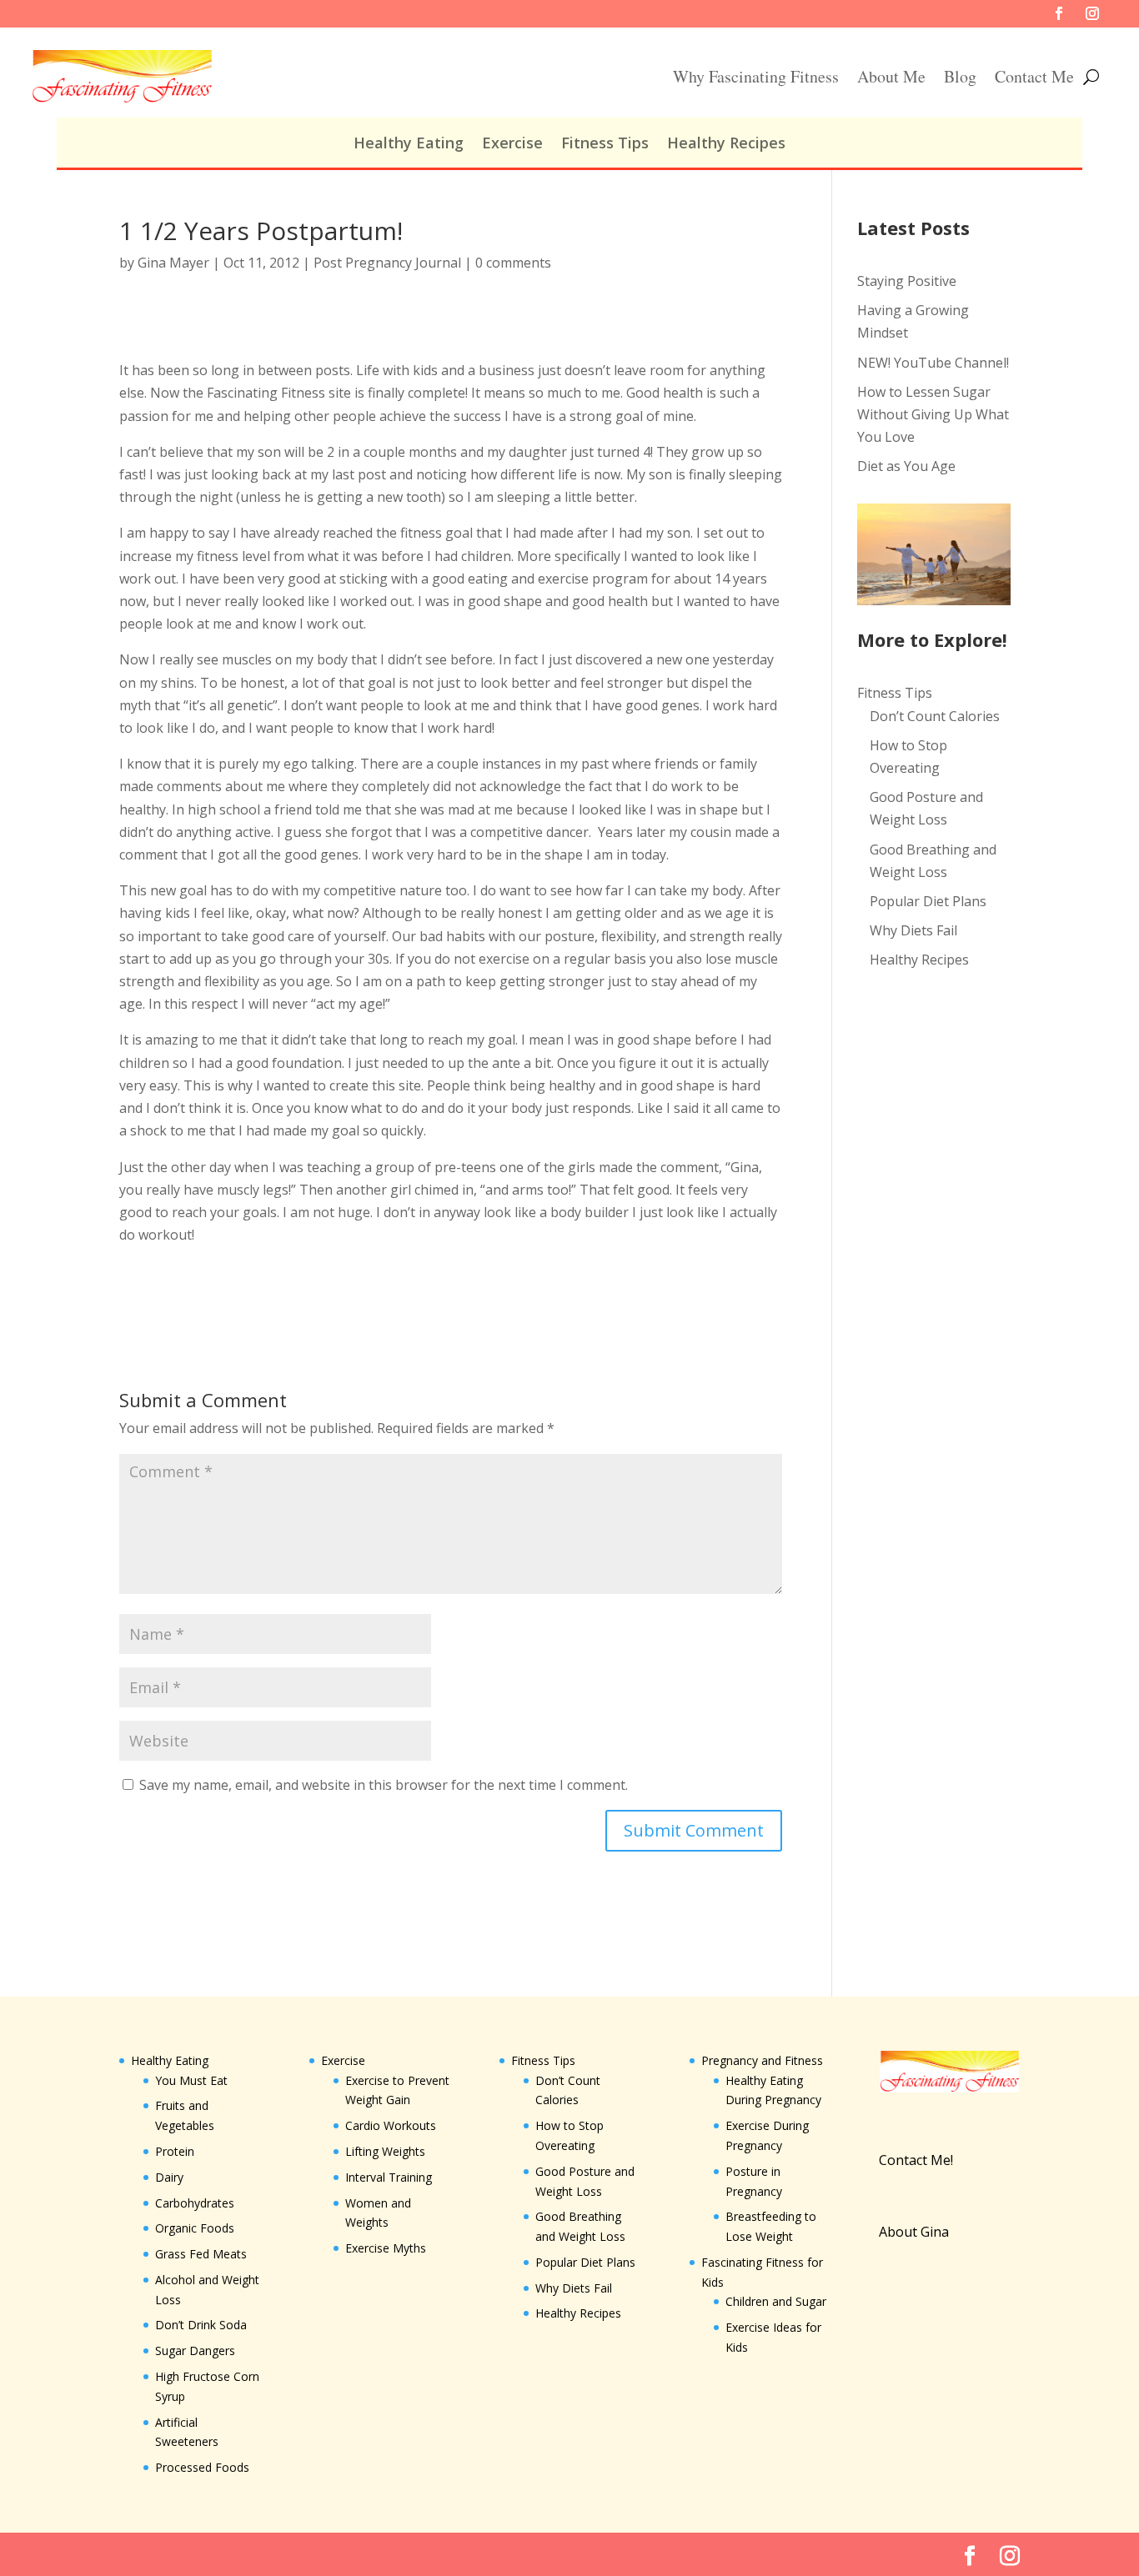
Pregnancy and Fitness (762, 2060)
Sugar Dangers (195, 2350)
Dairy (169, 2177)
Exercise (512, 145)
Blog (960, 76)
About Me (891, 76)
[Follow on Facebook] (1059, 13)
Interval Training (389, 2177)
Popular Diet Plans (928, 901)
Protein (175, 2151)
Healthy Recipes (726, 145)
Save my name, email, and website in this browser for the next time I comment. (384, 1785)
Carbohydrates (195, 2203)
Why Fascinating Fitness (756, 76)
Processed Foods (202, 2467)
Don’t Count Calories (935, 716)
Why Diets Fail (913, 930)
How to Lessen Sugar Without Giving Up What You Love (933, 414)
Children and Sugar (776, 2301)
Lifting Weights (385, 2151)
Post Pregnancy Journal (387, 263)
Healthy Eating (409, 145)
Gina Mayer (173, 263)
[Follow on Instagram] (1092, 13)
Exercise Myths (386, 2248)
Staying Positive (907, 281)
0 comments (513, 263)
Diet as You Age (906, 466)
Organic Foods (195, 2228)
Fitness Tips (605, 145)
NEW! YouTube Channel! (933, 363)
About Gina (914, 2232)
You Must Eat (191, 2080)
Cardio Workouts (391, 2125)
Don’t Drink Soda (201, 2325)
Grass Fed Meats (201, 2254)
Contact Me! (916, 2160)
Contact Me (1034, 76)
